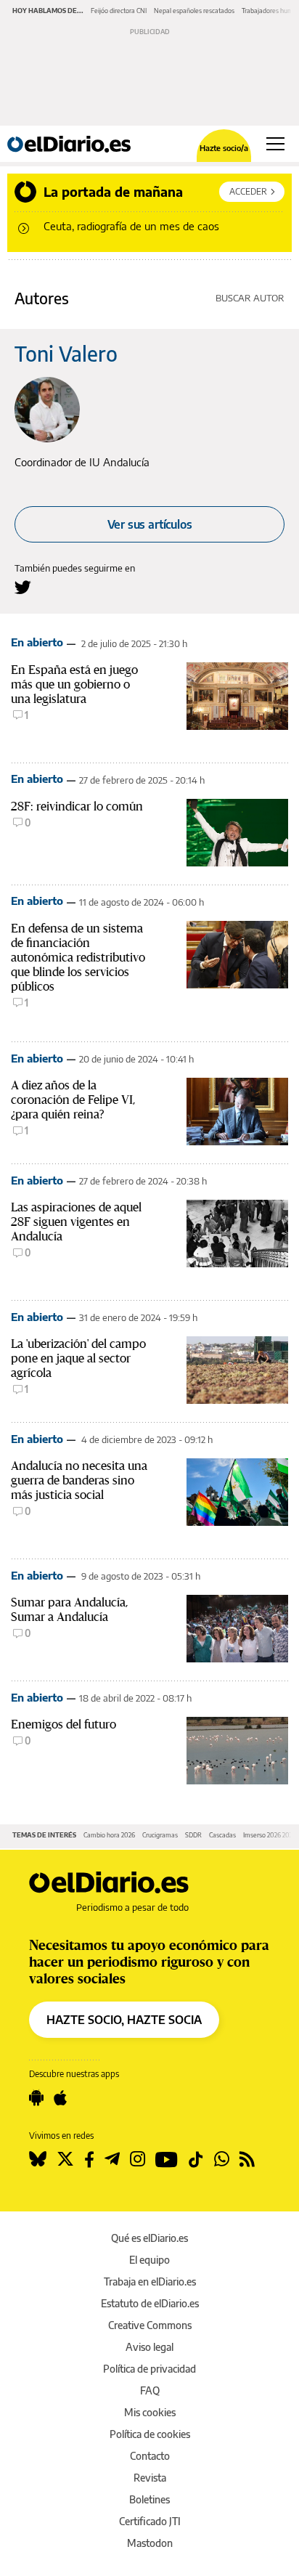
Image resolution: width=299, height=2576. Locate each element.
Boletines (149, 2499)
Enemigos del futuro (64, 1724)
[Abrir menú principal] (275, 144)
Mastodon (150, 2543)
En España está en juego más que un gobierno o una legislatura (74, 684)
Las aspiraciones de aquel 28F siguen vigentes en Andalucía (76, 1222)
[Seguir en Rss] (247, 2159)
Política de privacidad (149, 2369)
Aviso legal (149, 2347)
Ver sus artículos (150, 524)
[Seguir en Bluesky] (38, 2159)
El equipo (149, 2260)
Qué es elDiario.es (149, 2238)
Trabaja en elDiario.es (150, 2282)
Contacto (150, 2456)
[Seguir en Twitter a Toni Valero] (23, 587)
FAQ (150, 2390)
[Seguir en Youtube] (167, 2159)
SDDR (193, 1835)
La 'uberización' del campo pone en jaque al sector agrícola (78, 1358)
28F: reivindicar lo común (77, 806)
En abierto (37, 642)
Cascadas (222, 1835)
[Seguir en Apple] (60, 2098)
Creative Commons (150, 2325)
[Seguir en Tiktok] (196, 2159)
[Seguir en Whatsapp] (222, 2159)
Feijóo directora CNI (119, 11)
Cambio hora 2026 (109, 1835)
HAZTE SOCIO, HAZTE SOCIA (124, 2020)
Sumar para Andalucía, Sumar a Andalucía (69, 1609)
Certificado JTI (150, 2521)
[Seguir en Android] (36, 2098)
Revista (150, 2478)
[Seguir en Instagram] (138, 2159)
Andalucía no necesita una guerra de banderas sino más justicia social (79, 1480)
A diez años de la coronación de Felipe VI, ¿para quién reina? (73, 1100)
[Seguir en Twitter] (65, 2159)
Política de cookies (150, 2434)
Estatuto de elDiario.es (150, 2303)
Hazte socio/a (224, 148)
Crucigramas (160, 1835)
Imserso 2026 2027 (269, 1835)
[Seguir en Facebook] (89, 2159)
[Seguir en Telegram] (112, 2159)
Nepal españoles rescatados (194, 11)
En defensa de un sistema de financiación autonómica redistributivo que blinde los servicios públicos (78, 957)
